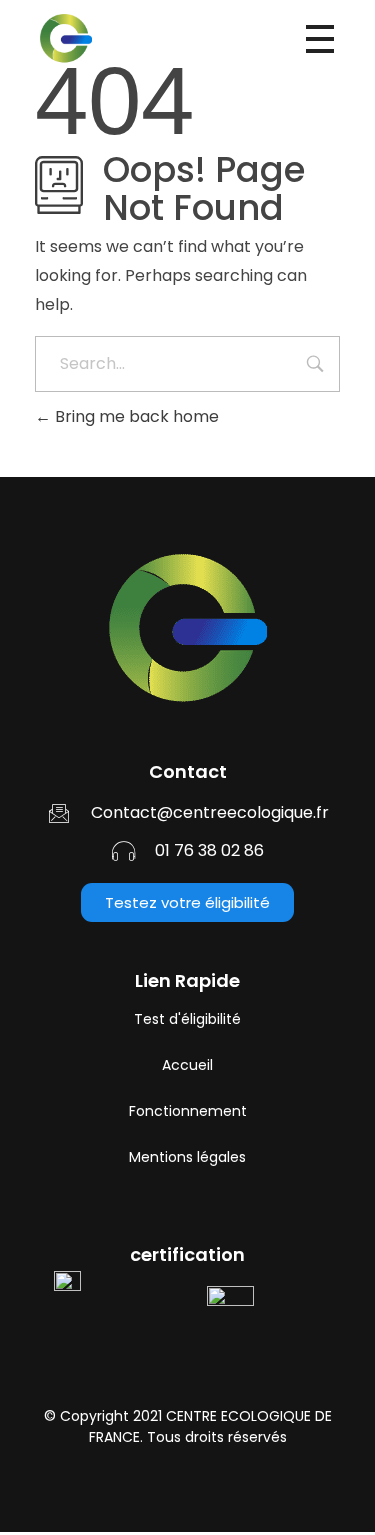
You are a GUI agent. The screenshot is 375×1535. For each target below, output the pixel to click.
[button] (187, 902)
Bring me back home (135, 416)
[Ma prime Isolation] (119, 38)
